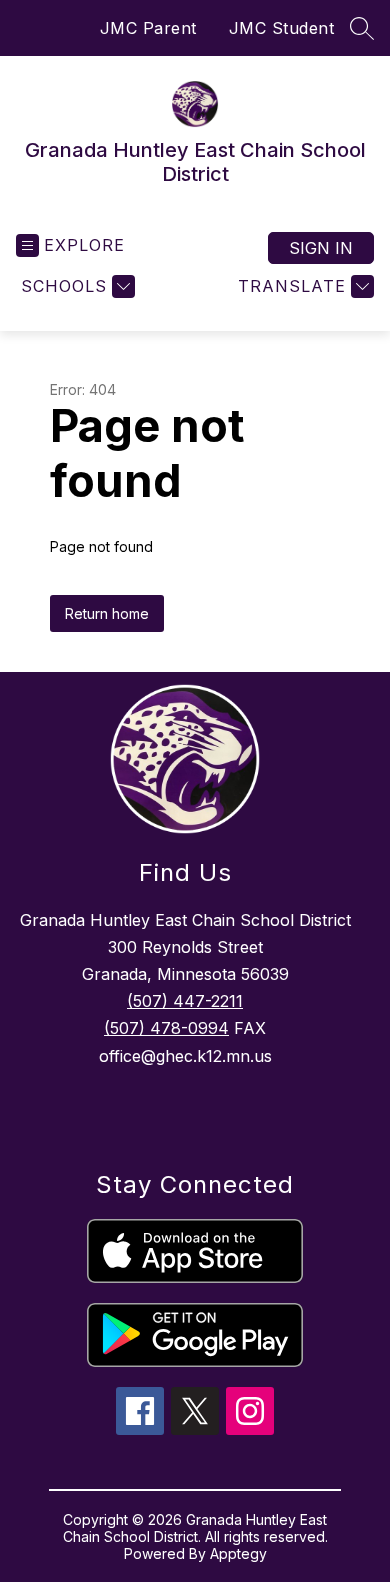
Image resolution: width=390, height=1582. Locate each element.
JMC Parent (148, 28)
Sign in (321, 248)
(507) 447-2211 (185, 1001)
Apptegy (238, 1553)
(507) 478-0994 (166, 1028)
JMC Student (282, 28)
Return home (107, 613)
